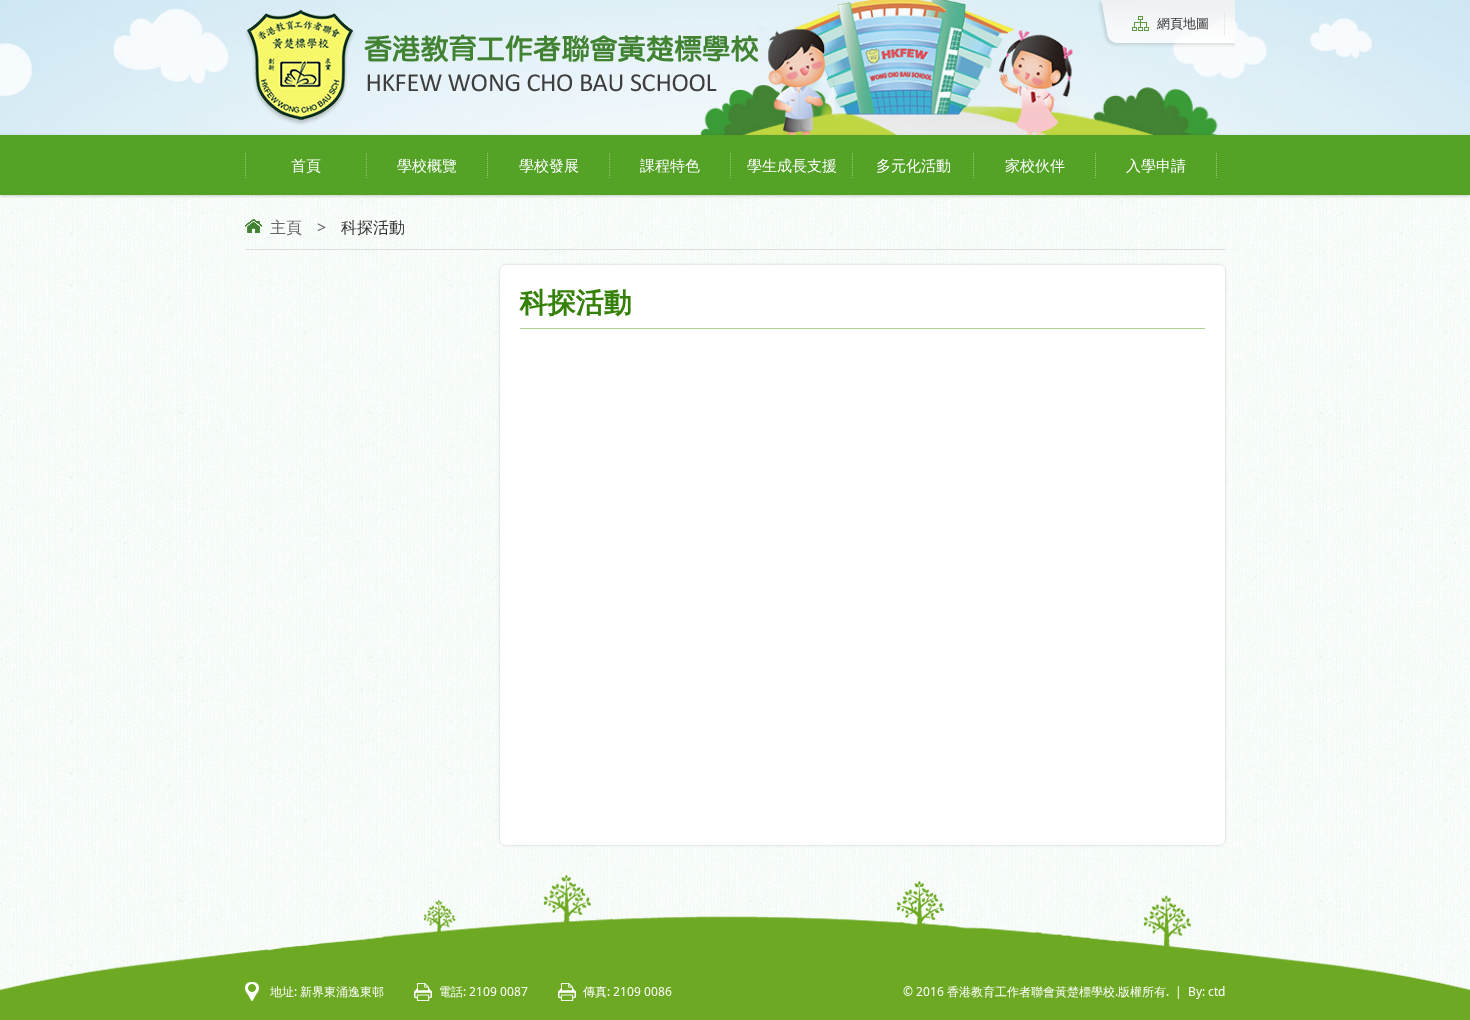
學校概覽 (427, 165)
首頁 (306, 165)
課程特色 (670, 165)
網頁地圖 (1183, 23)
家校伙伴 (1035, 165)
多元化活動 (913, 165)
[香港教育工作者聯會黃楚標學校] (502, 122)
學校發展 (549, 165)
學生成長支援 (792, 165)
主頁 (286, 227)
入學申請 (1156, 165)
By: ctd (1206, 991)
